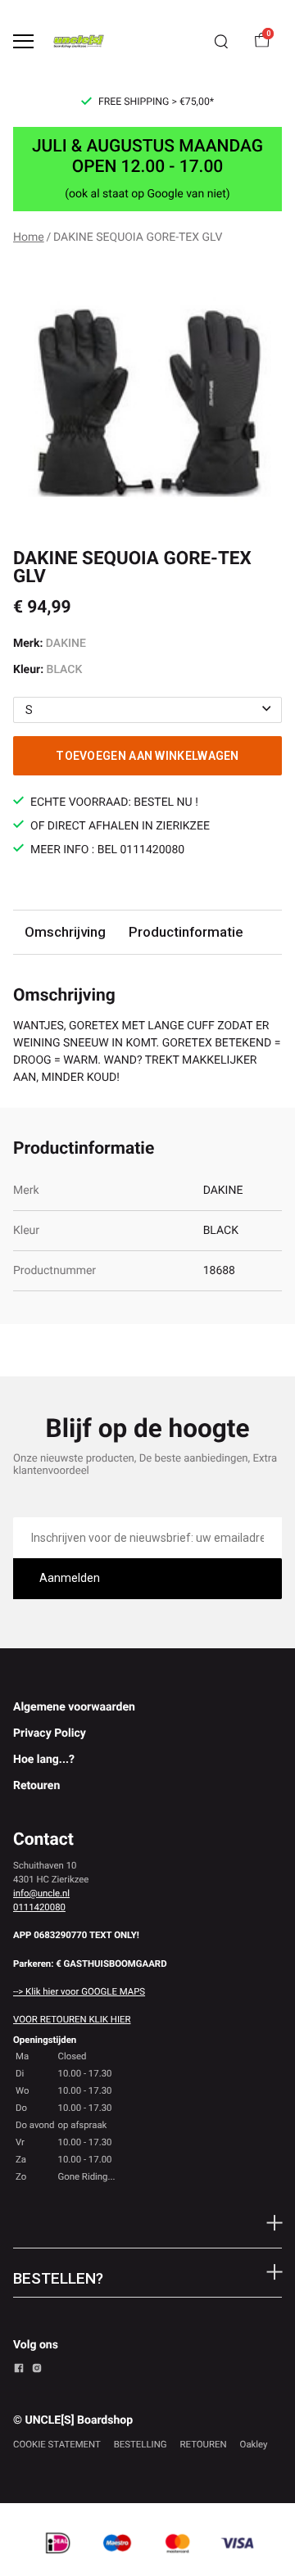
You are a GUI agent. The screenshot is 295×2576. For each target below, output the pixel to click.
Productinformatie (186, 932)
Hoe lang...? (44, 1760)
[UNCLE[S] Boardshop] (79, 41)
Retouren (36, 1786)
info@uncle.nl (41, 1893)
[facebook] (19, 2370)
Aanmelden (70, 1578)
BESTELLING (141, 2444)
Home (29, 237)
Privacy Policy (50, 1733)
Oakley (254, 2444)
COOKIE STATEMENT (57, 2444)
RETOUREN (204, 2444)
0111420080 (39, 1907)
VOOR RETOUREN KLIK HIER (72, 2019)
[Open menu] (23, 41)
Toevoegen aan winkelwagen (147, 756)
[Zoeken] (221, 42)
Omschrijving (65, 932)
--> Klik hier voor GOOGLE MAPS (79, 1991)
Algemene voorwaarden (74, 1707)
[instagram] (37, 2370)
